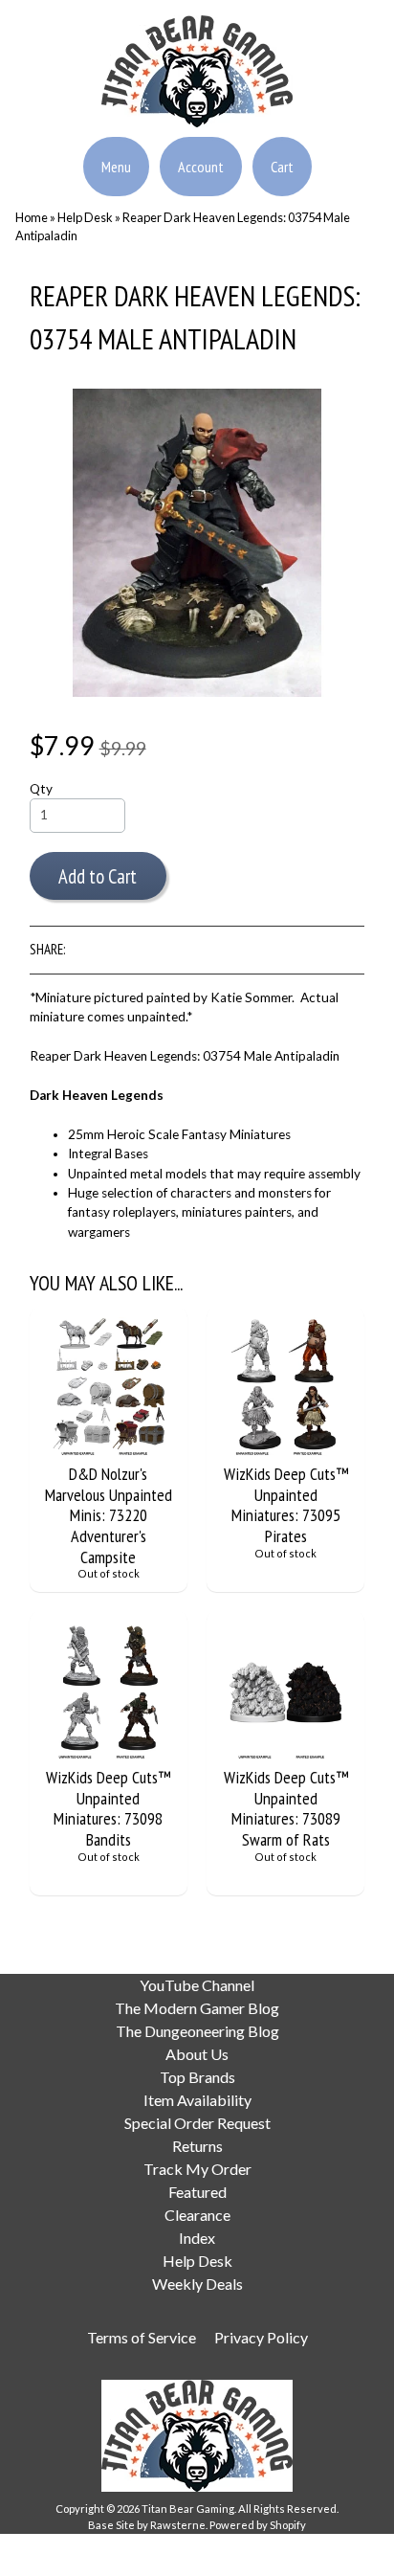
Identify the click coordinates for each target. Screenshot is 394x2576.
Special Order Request (197, 2123)
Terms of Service (142, 2337)
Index (197, 2238)
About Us (197, 2054)
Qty (41, 789)
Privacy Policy (261, 2337)
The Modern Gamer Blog (197, 2008)
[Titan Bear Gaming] (197, 116)
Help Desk (85, 217)
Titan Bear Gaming (188, 2509)
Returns (197, 2146)
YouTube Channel (197, 1985)
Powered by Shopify (258, 2525)
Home (32, 217)
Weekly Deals (197, 2284)
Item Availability (197, 2100)
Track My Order (197, 2169)
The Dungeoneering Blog (197, 2031)
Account (201, 167)
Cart (282, 167)
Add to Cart (98, 876)
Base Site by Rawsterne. (148, 2525)
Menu (116, 167)
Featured (197, 2192)
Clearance (197, 2215)
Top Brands (197, 2077)
